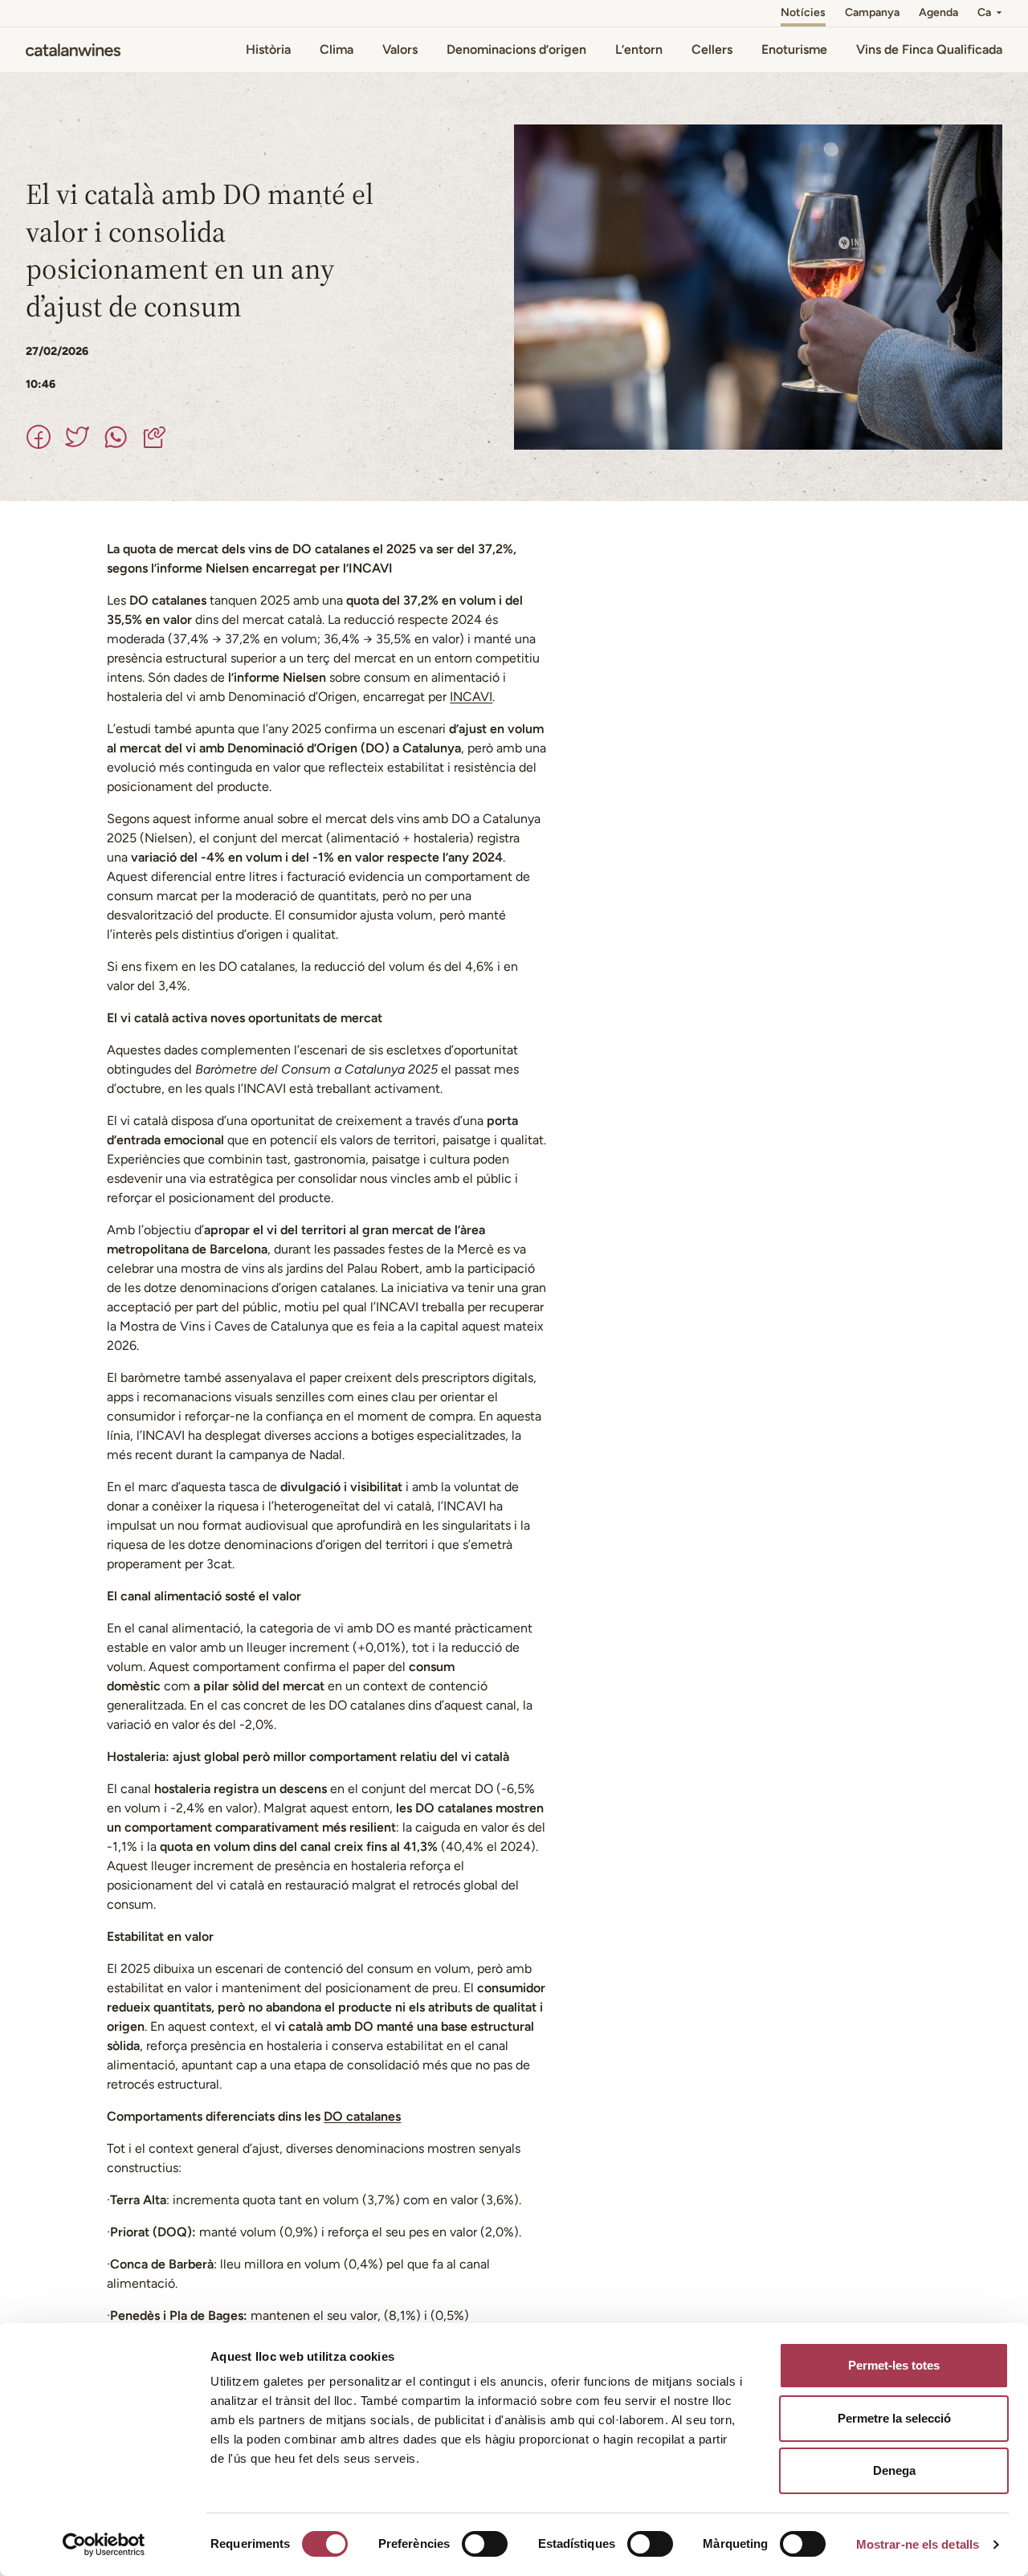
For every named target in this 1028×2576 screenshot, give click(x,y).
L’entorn (639, 49)
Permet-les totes (894, 2365)
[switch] (485, 2544)
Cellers (712, 49)
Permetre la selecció (894, 2418)
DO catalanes (362, 2116)
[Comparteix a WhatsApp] (116, 437)
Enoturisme (794, 49)
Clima (337, 49)
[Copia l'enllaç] (154, 437)
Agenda (938, 12)
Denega (894, 2470)
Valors (400, 49)
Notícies (803, 12)
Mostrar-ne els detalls (918, 2544)
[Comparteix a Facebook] (39, 437)
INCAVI (471, 697)
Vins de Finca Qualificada (929, 49)
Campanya (872, 12)
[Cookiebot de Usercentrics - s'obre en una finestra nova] (104, 2545)
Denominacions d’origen (516, 49)
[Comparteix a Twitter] (77, 437)
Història (268, 49)
